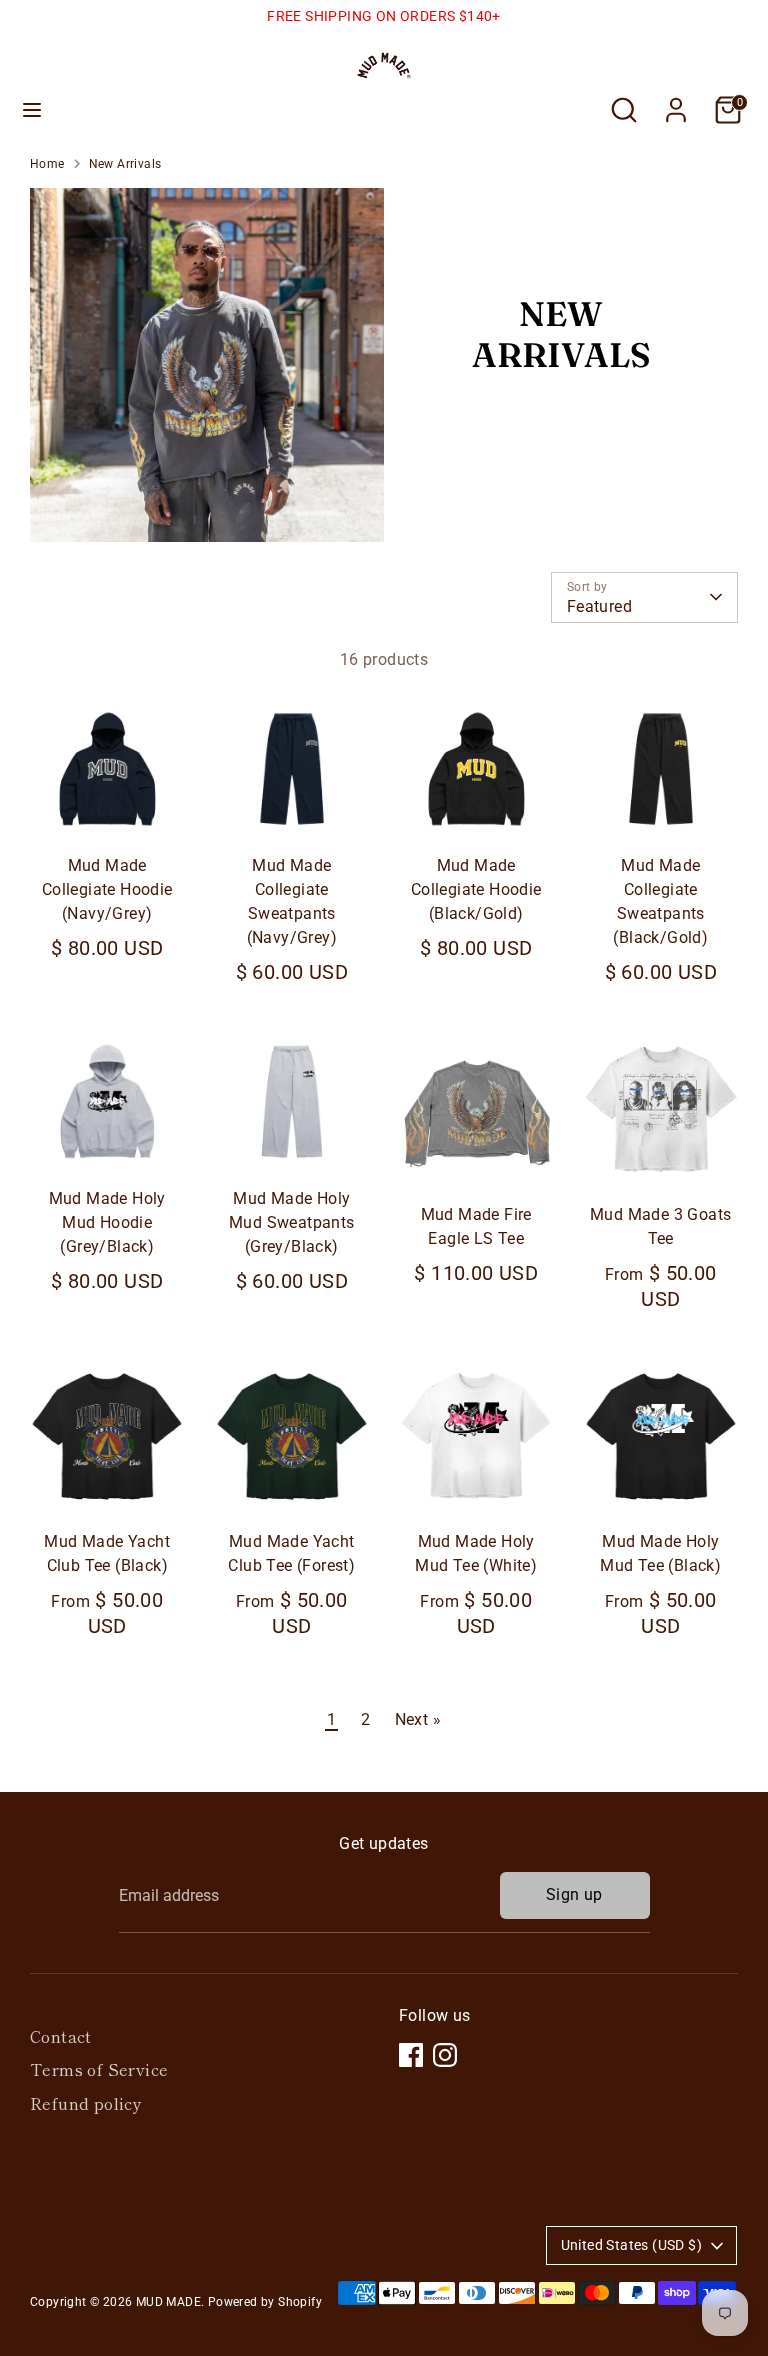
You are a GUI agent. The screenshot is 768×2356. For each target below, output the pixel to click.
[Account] (676, 101)
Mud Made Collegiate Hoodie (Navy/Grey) (107, 889)
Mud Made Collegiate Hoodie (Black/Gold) (476, 889)
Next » (418, 1719)
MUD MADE (168, 2302)
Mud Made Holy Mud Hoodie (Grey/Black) (107, 1222)
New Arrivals (125, 164)
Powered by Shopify (265, 2302)
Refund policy (86, 2103)
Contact (61, 2036)
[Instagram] (445, 2055)
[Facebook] (411, 2055)
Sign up (574, 1894)
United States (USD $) (631, 2245)
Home (47, 164)
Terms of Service (99, 2069)
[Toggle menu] (32, 109)
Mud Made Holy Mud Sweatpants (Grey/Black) (292, 1222)
